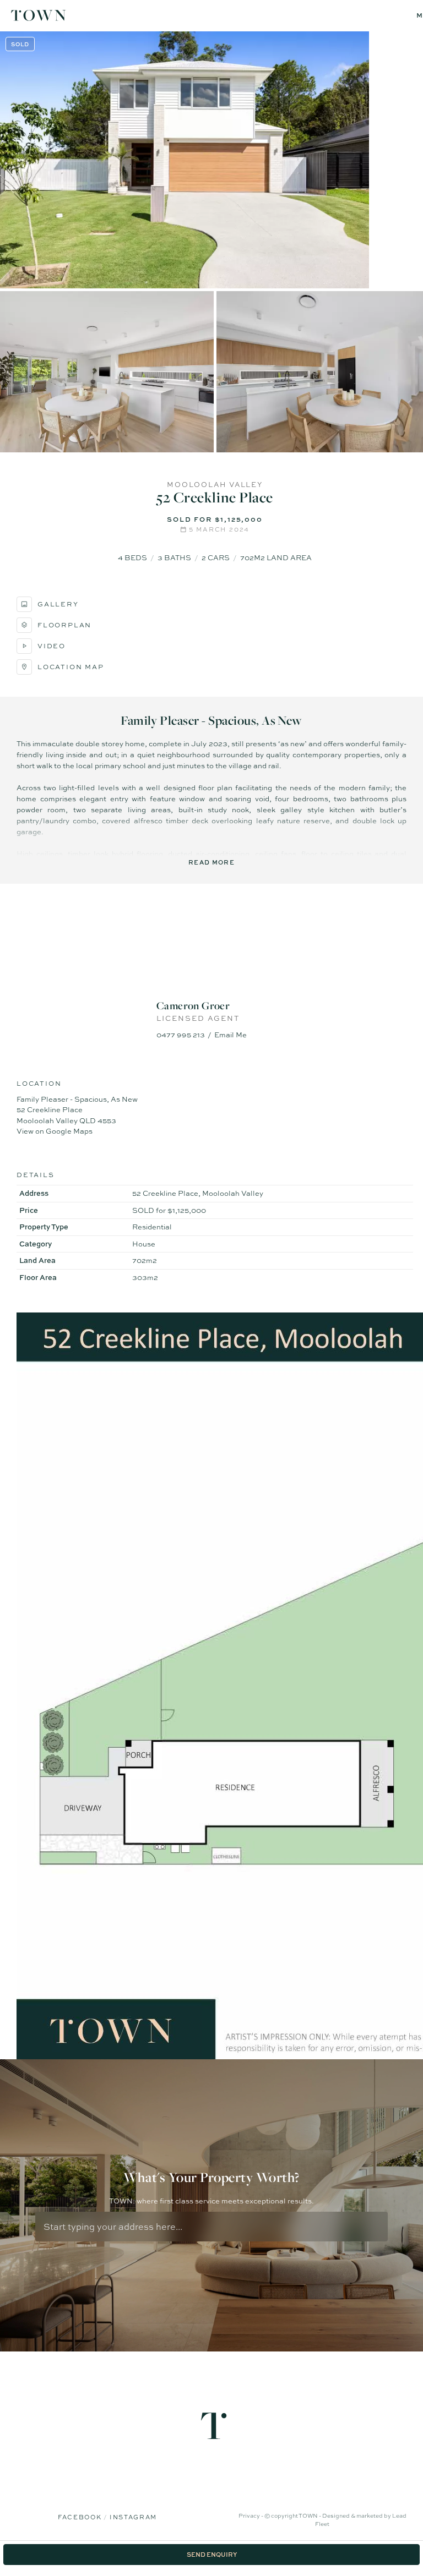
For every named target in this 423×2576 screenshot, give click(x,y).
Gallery (58, 604)
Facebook (81, 2517)
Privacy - (251, 2515)
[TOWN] (39, 17)
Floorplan (64, 625)
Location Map (71, 667)
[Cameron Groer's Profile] (211, 947)
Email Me (231, 1035)
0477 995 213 (181, 1035)
